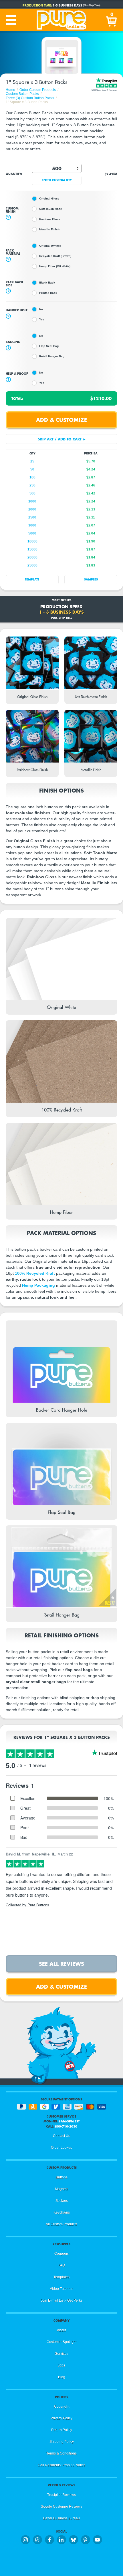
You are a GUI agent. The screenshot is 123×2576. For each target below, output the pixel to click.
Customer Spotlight (61, 2342)
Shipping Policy (62, 2442)
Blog (62, 2377)
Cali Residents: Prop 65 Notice (62, 2465)
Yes (42, 319)
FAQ (62, 2265)
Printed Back (48, 293)
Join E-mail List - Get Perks (61, 2300)
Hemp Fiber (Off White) (55, 266)
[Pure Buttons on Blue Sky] (74, 2540)
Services (62, 2354)
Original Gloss (49, 198)
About (61, 2330)
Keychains (62, 2212)
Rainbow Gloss (50, 219)
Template (32, 579)
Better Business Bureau (61, 2518)
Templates (61, 2277)
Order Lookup (62, 2148)
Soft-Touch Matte (51, 209)
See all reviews (61, 1964)
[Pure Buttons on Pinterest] (86, 2540)
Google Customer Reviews (61, 2507)
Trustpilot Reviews (61, 2495)
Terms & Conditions (61, 2453)
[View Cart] (112, 20)
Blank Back (47, 283)
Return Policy (62, 2430)
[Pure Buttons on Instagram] (25, 2540)
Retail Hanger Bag (52, 356)
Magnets (62, 2189)
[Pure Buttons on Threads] (37, 2540)
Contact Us (61, 2136)
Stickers (62, 2201)
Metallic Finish (49, 229)
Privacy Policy (61, 2418)
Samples (91, 579)
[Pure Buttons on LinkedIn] (61, 2540)
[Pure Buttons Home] (61, 20)
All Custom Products (61, 2224)
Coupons (61, 2254)
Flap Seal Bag (49, 346)
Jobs (61, 2365)
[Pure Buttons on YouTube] (98, 2540)
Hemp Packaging (38, 1285)
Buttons (62, 2177)
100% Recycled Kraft (35, 1273)
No (41, 309)
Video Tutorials (61, 2289)
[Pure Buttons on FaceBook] (49, 2540)
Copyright (62, 2407)
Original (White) (50, 246)
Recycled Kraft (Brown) (55, 256)
